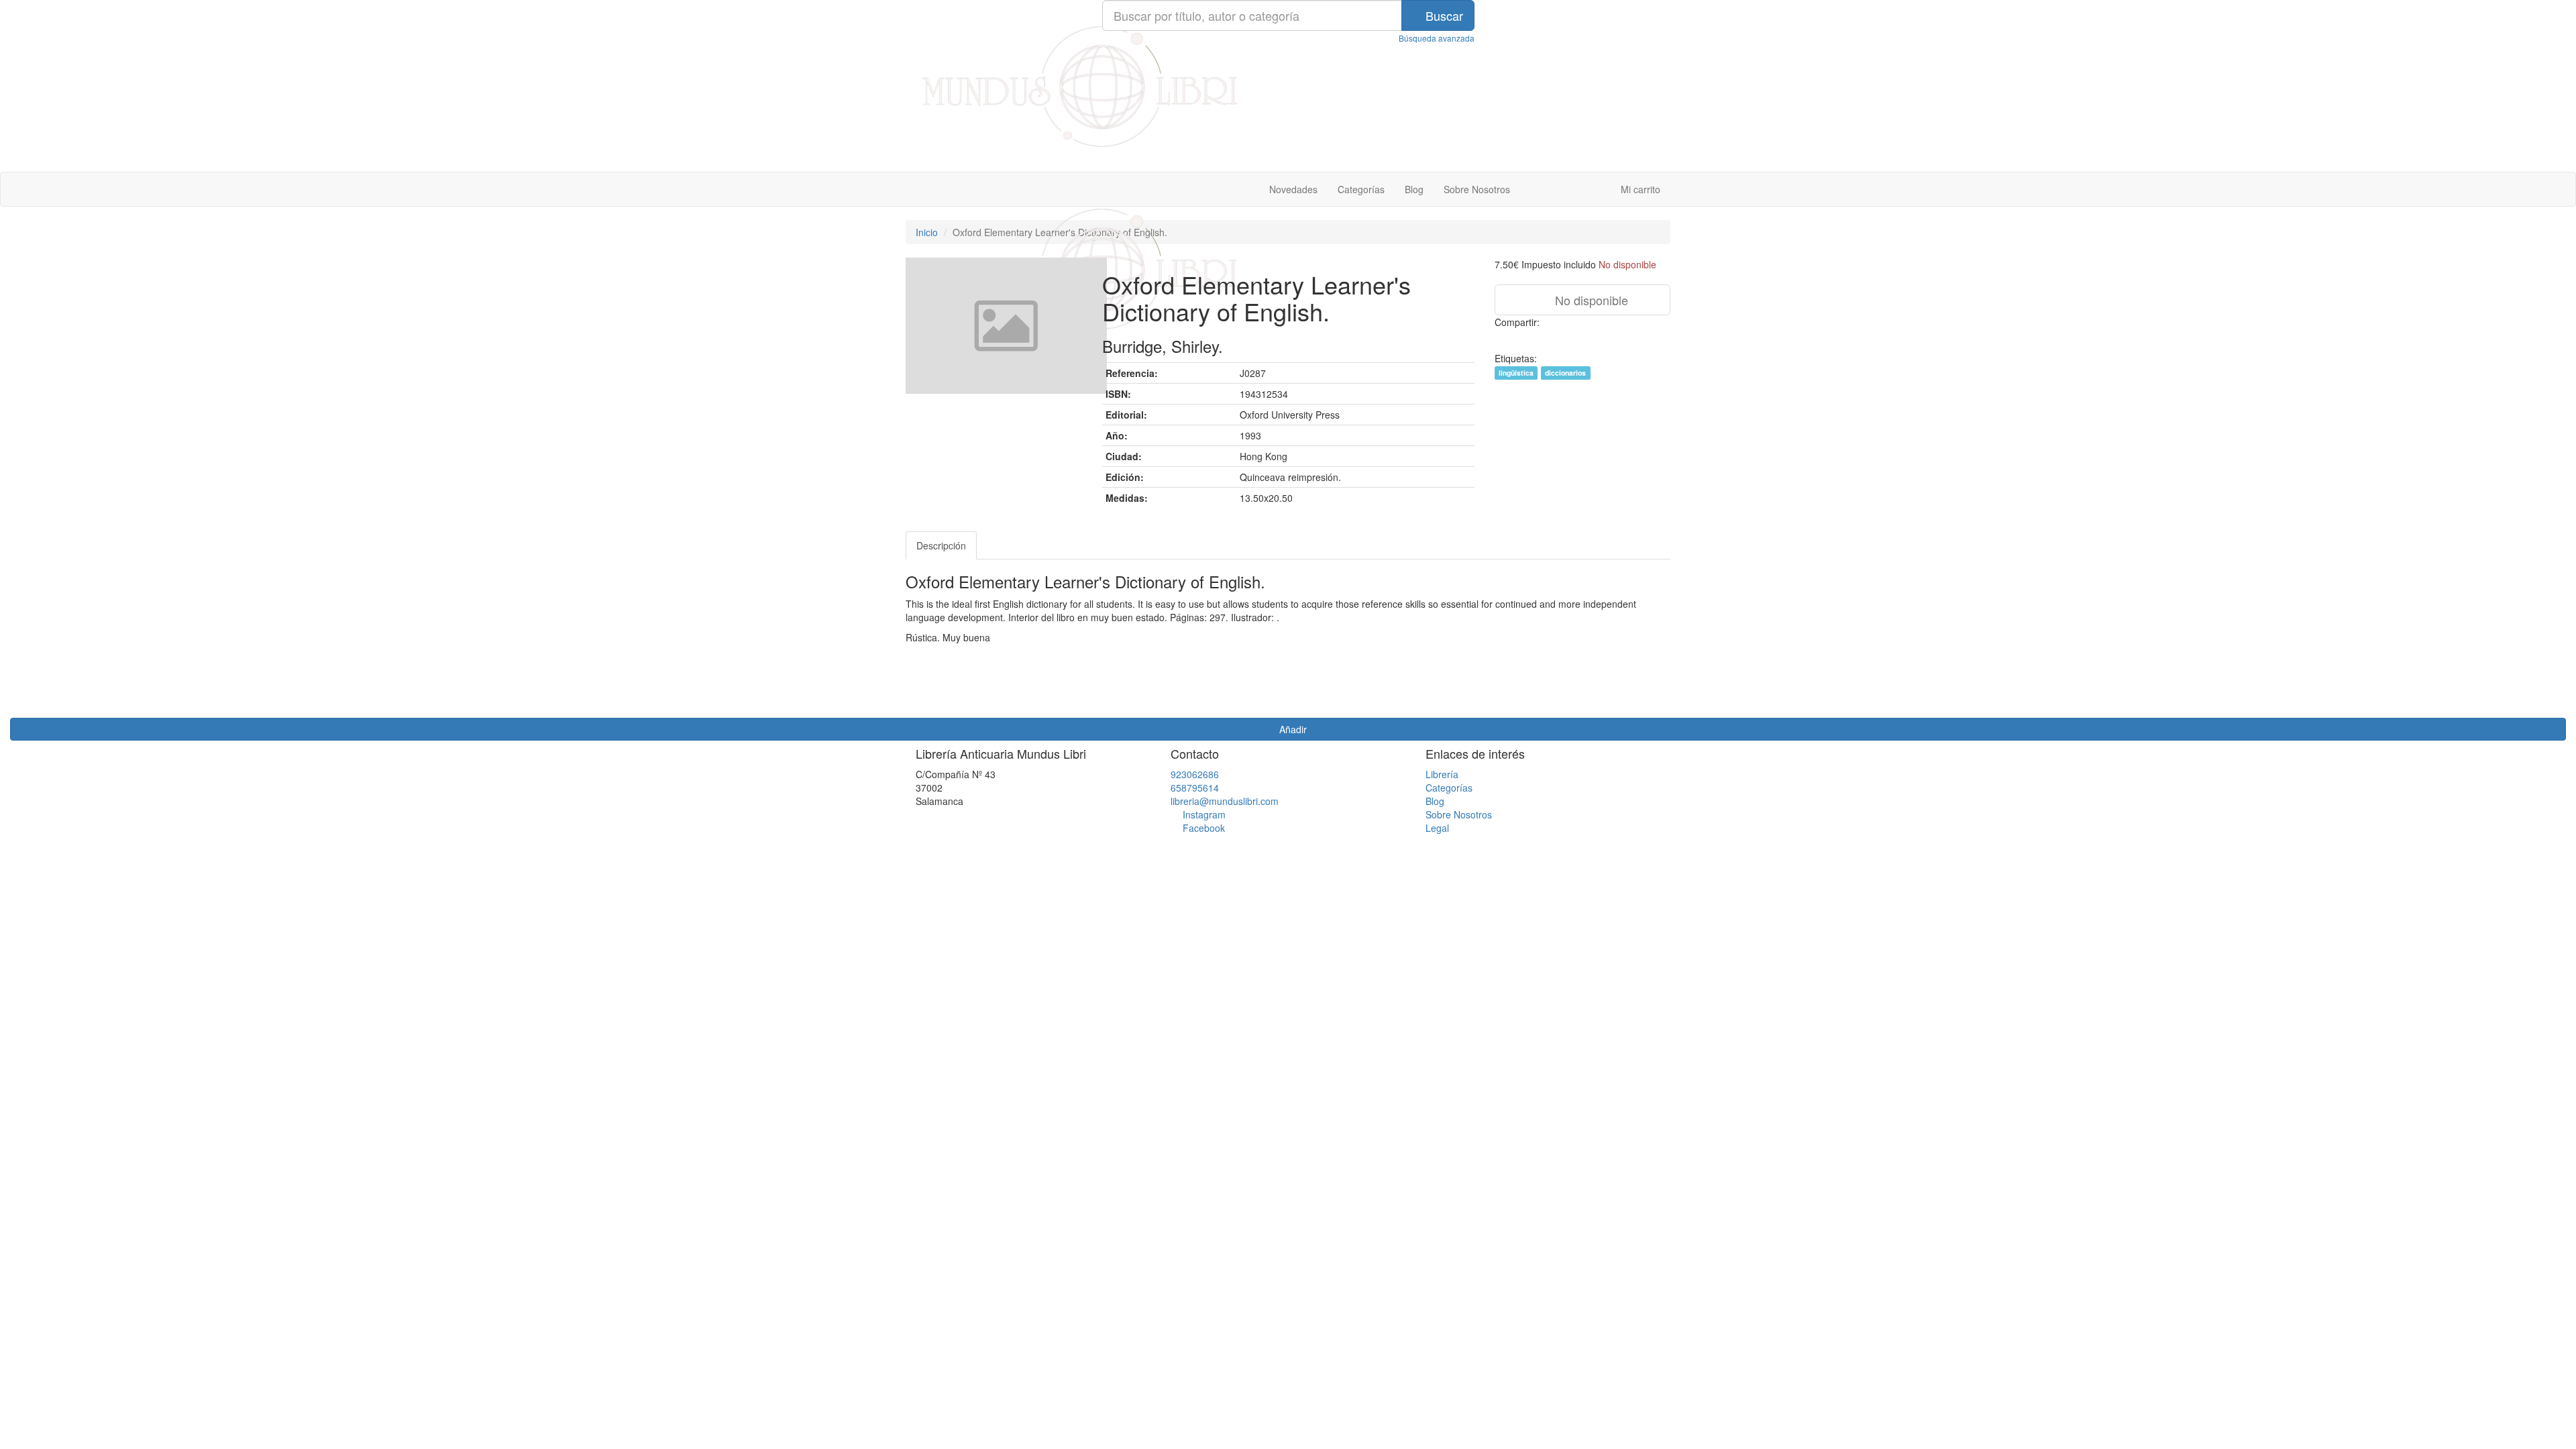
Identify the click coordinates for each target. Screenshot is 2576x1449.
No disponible (1590, 300)
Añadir (1292, 729)
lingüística (1516, 373)
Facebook (1204, 828)
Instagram (1204, 814)
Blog (1414, 189)
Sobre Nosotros (1477, 189)
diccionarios (1565, 373)
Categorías (1361, 189)
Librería (1442, 774)
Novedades (1293, 189)
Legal (1437, 828)
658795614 (1195, 788)
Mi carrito (1639, 189)
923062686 (1195, 774)
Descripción (941, 545)
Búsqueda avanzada (1437, 38)
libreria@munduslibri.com (1225, 801)
